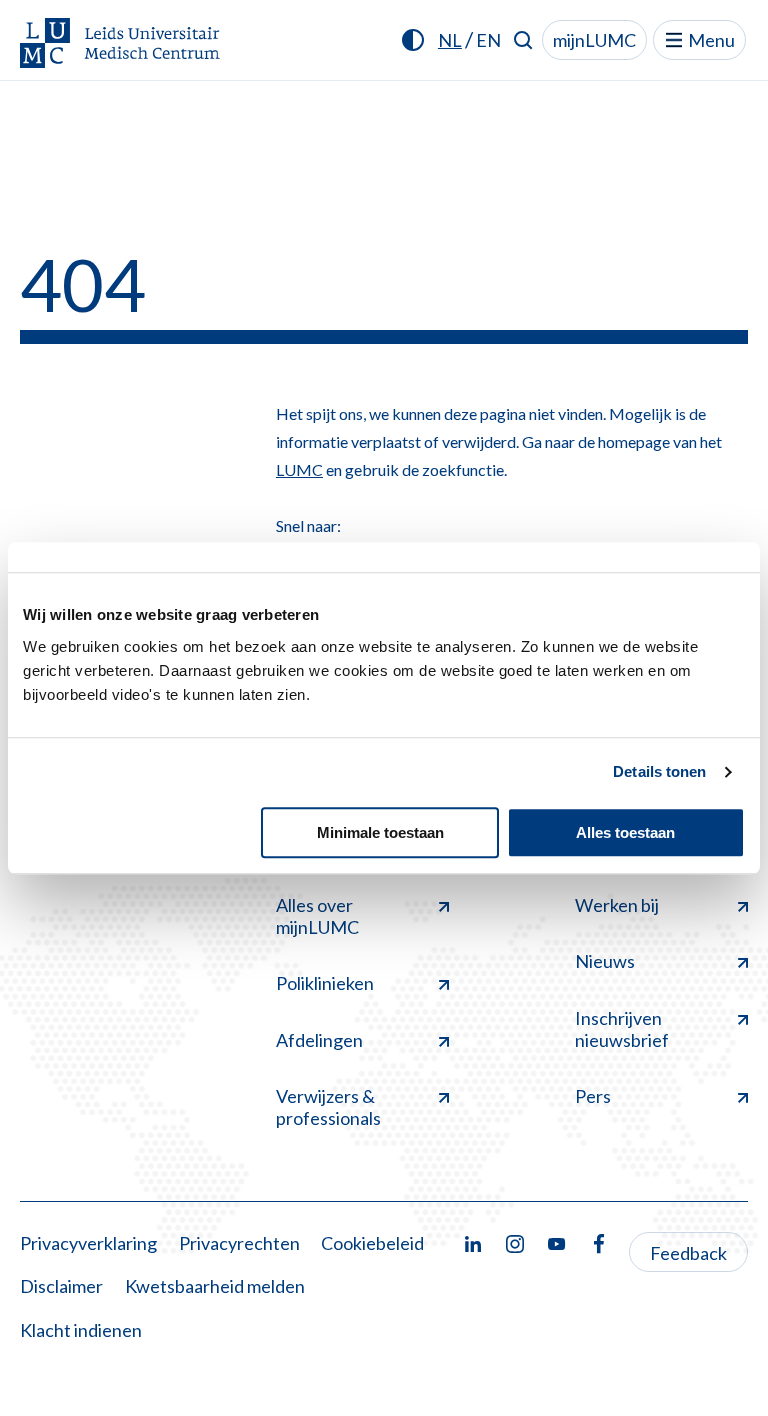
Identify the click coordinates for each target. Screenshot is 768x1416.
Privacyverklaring (88, 1243)
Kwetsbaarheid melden (215, 1286)
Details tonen (659, 771)
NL (450, 40)
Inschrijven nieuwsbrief (622, 1029)
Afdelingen (319, 1040)
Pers (593, 1096)
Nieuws (605, 961)
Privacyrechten (239, 1243)
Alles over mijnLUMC (317, 916)
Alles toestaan (625, 832)
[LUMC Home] (120, 44)
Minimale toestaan (380, 832)
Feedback (688, 1253)
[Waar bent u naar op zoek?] (523, 40)
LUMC (299, 469)
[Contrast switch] (413, 40)
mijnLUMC (594, 40)
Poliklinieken (325, 983)
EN (488, 40)
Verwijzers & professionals (328, 1107)
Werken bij (617, 905)
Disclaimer (61, 1286)
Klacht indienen (81, 1330)
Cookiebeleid (372, 1243)
